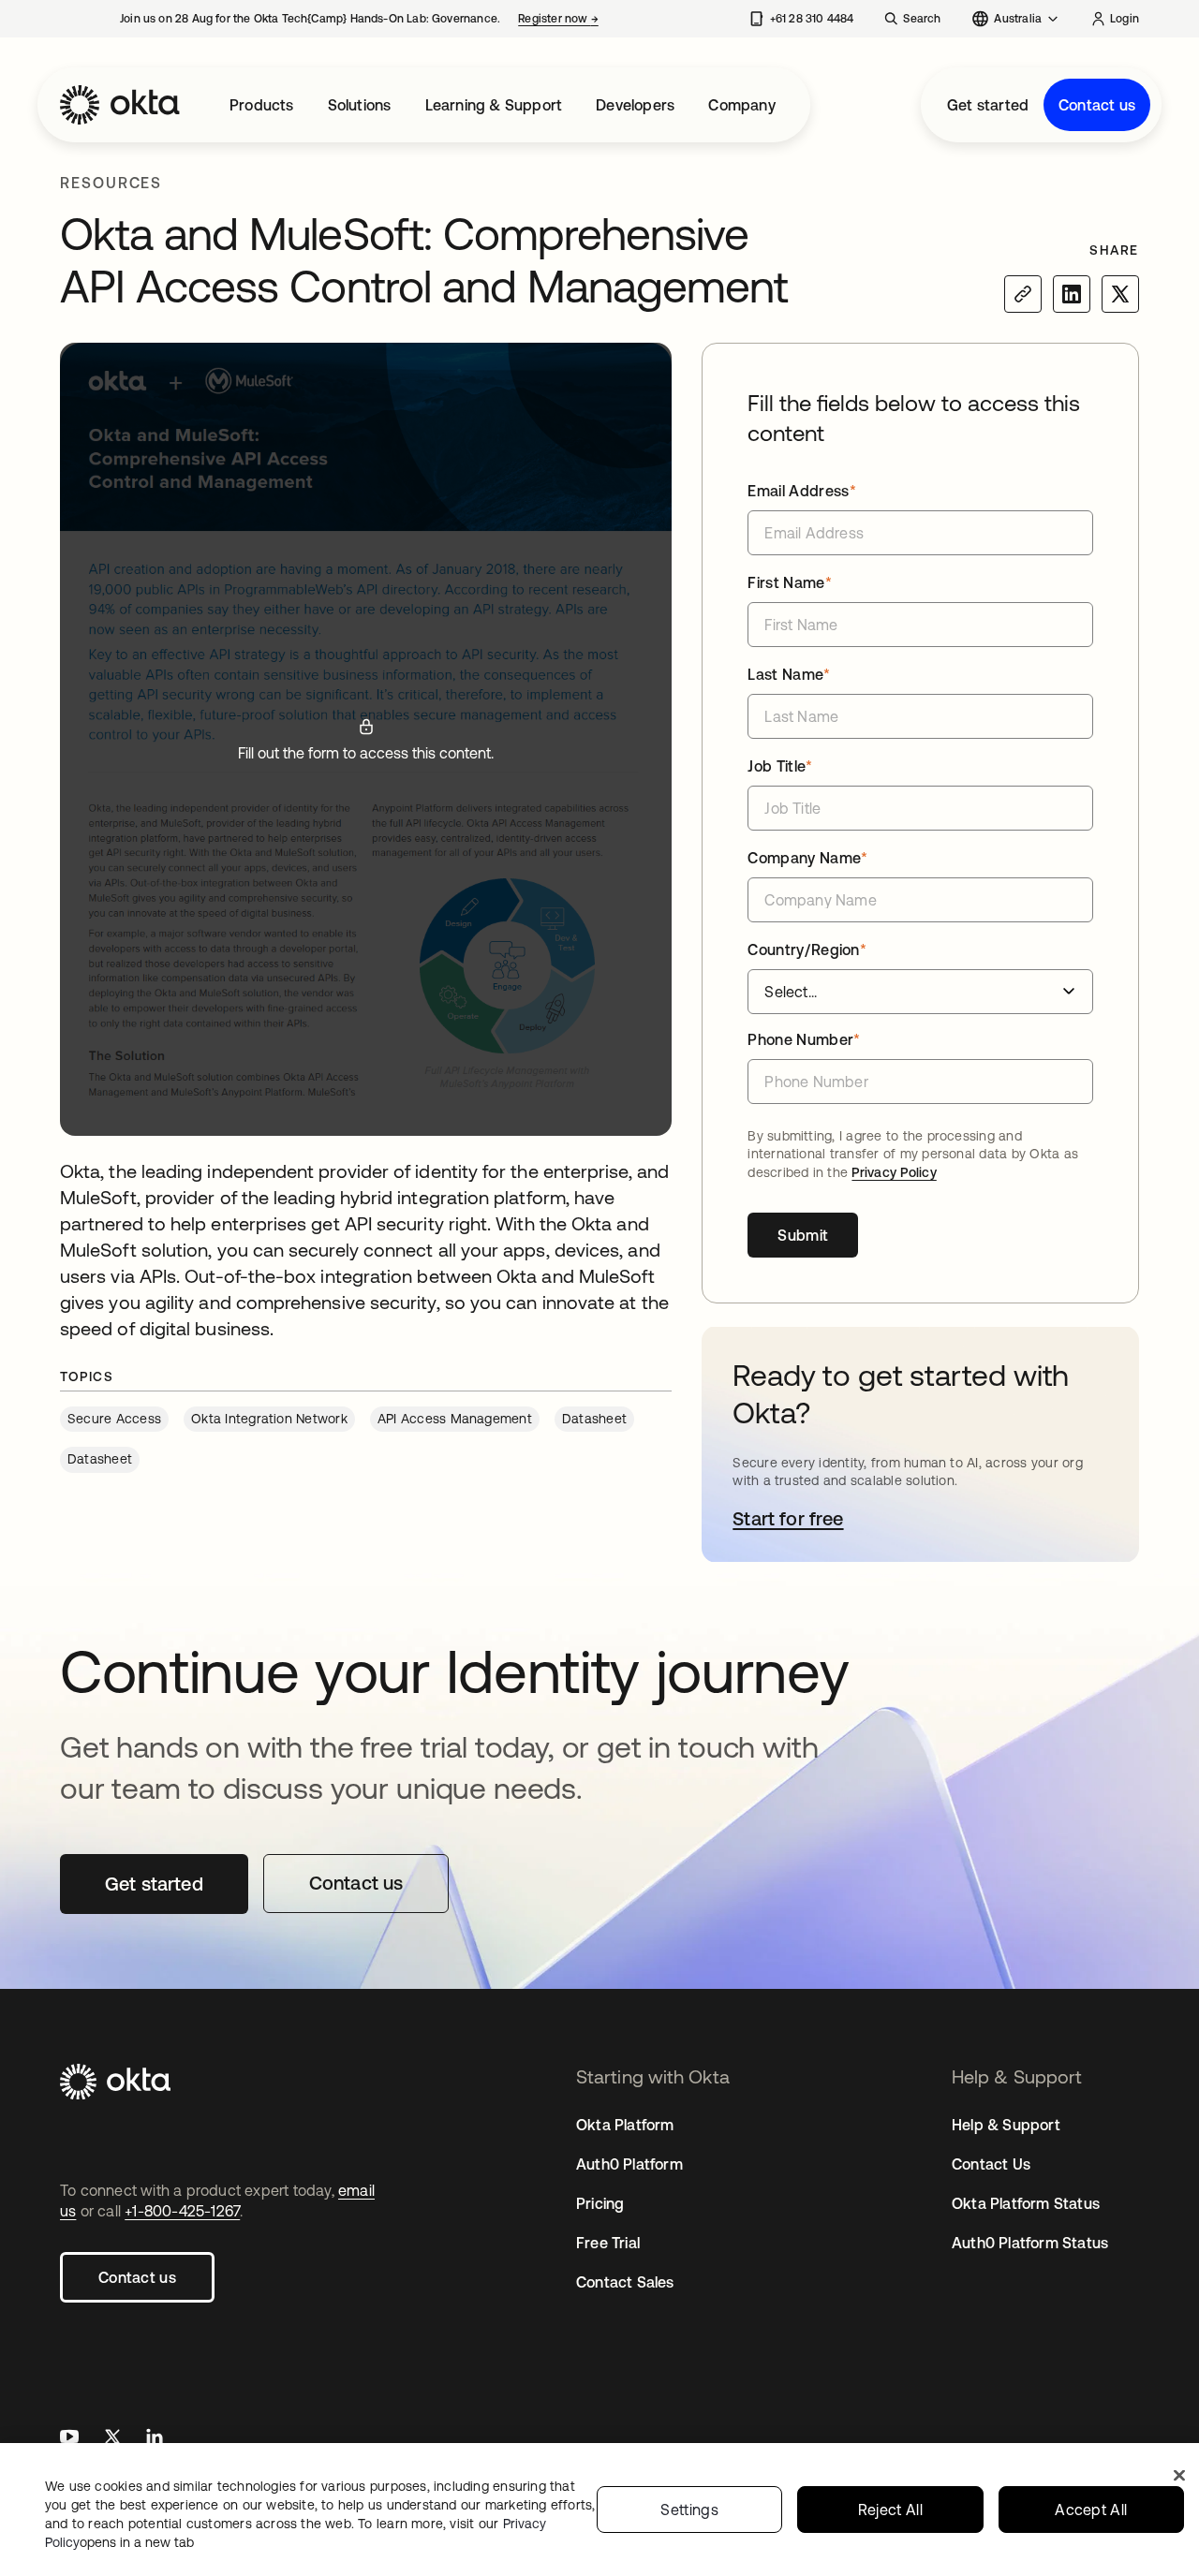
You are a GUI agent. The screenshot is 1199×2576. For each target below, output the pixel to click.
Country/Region (807, 949)
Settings (689, 2510)
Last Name (789, 674)
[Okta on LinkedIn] (155, 2439)
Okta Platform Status (1026, 2203)
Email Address (802, 491)
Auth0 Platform (629, 2164)
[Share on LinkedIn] (1072, 294)
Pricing (600, 2203)
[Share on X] (1120, 294)
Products (262, 105)
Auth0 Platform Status (1030, 2243)
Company (741, 105)
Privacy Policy (894, 1172)
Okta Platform (625, 2125)
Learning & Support (494, 105)
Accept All (1091, 2510)
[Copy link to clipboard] (1023, 294)
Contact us (1097, 105)
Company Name (807, 858)
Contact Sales (625, 2282)
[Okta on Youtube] (69, 2439)
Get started (988, 105)
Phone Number (804, 1039)
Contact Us (991, 2164)
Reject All (890, 2510)
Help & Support (1006, 2125)
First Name (790, 582)
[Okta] (120, 105)
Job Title (780, 766)
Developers (635, 105)
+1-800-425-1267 (182, 2211)
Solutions (360, 105)
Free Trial (608, 2243)
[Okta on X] (112, 2439)
